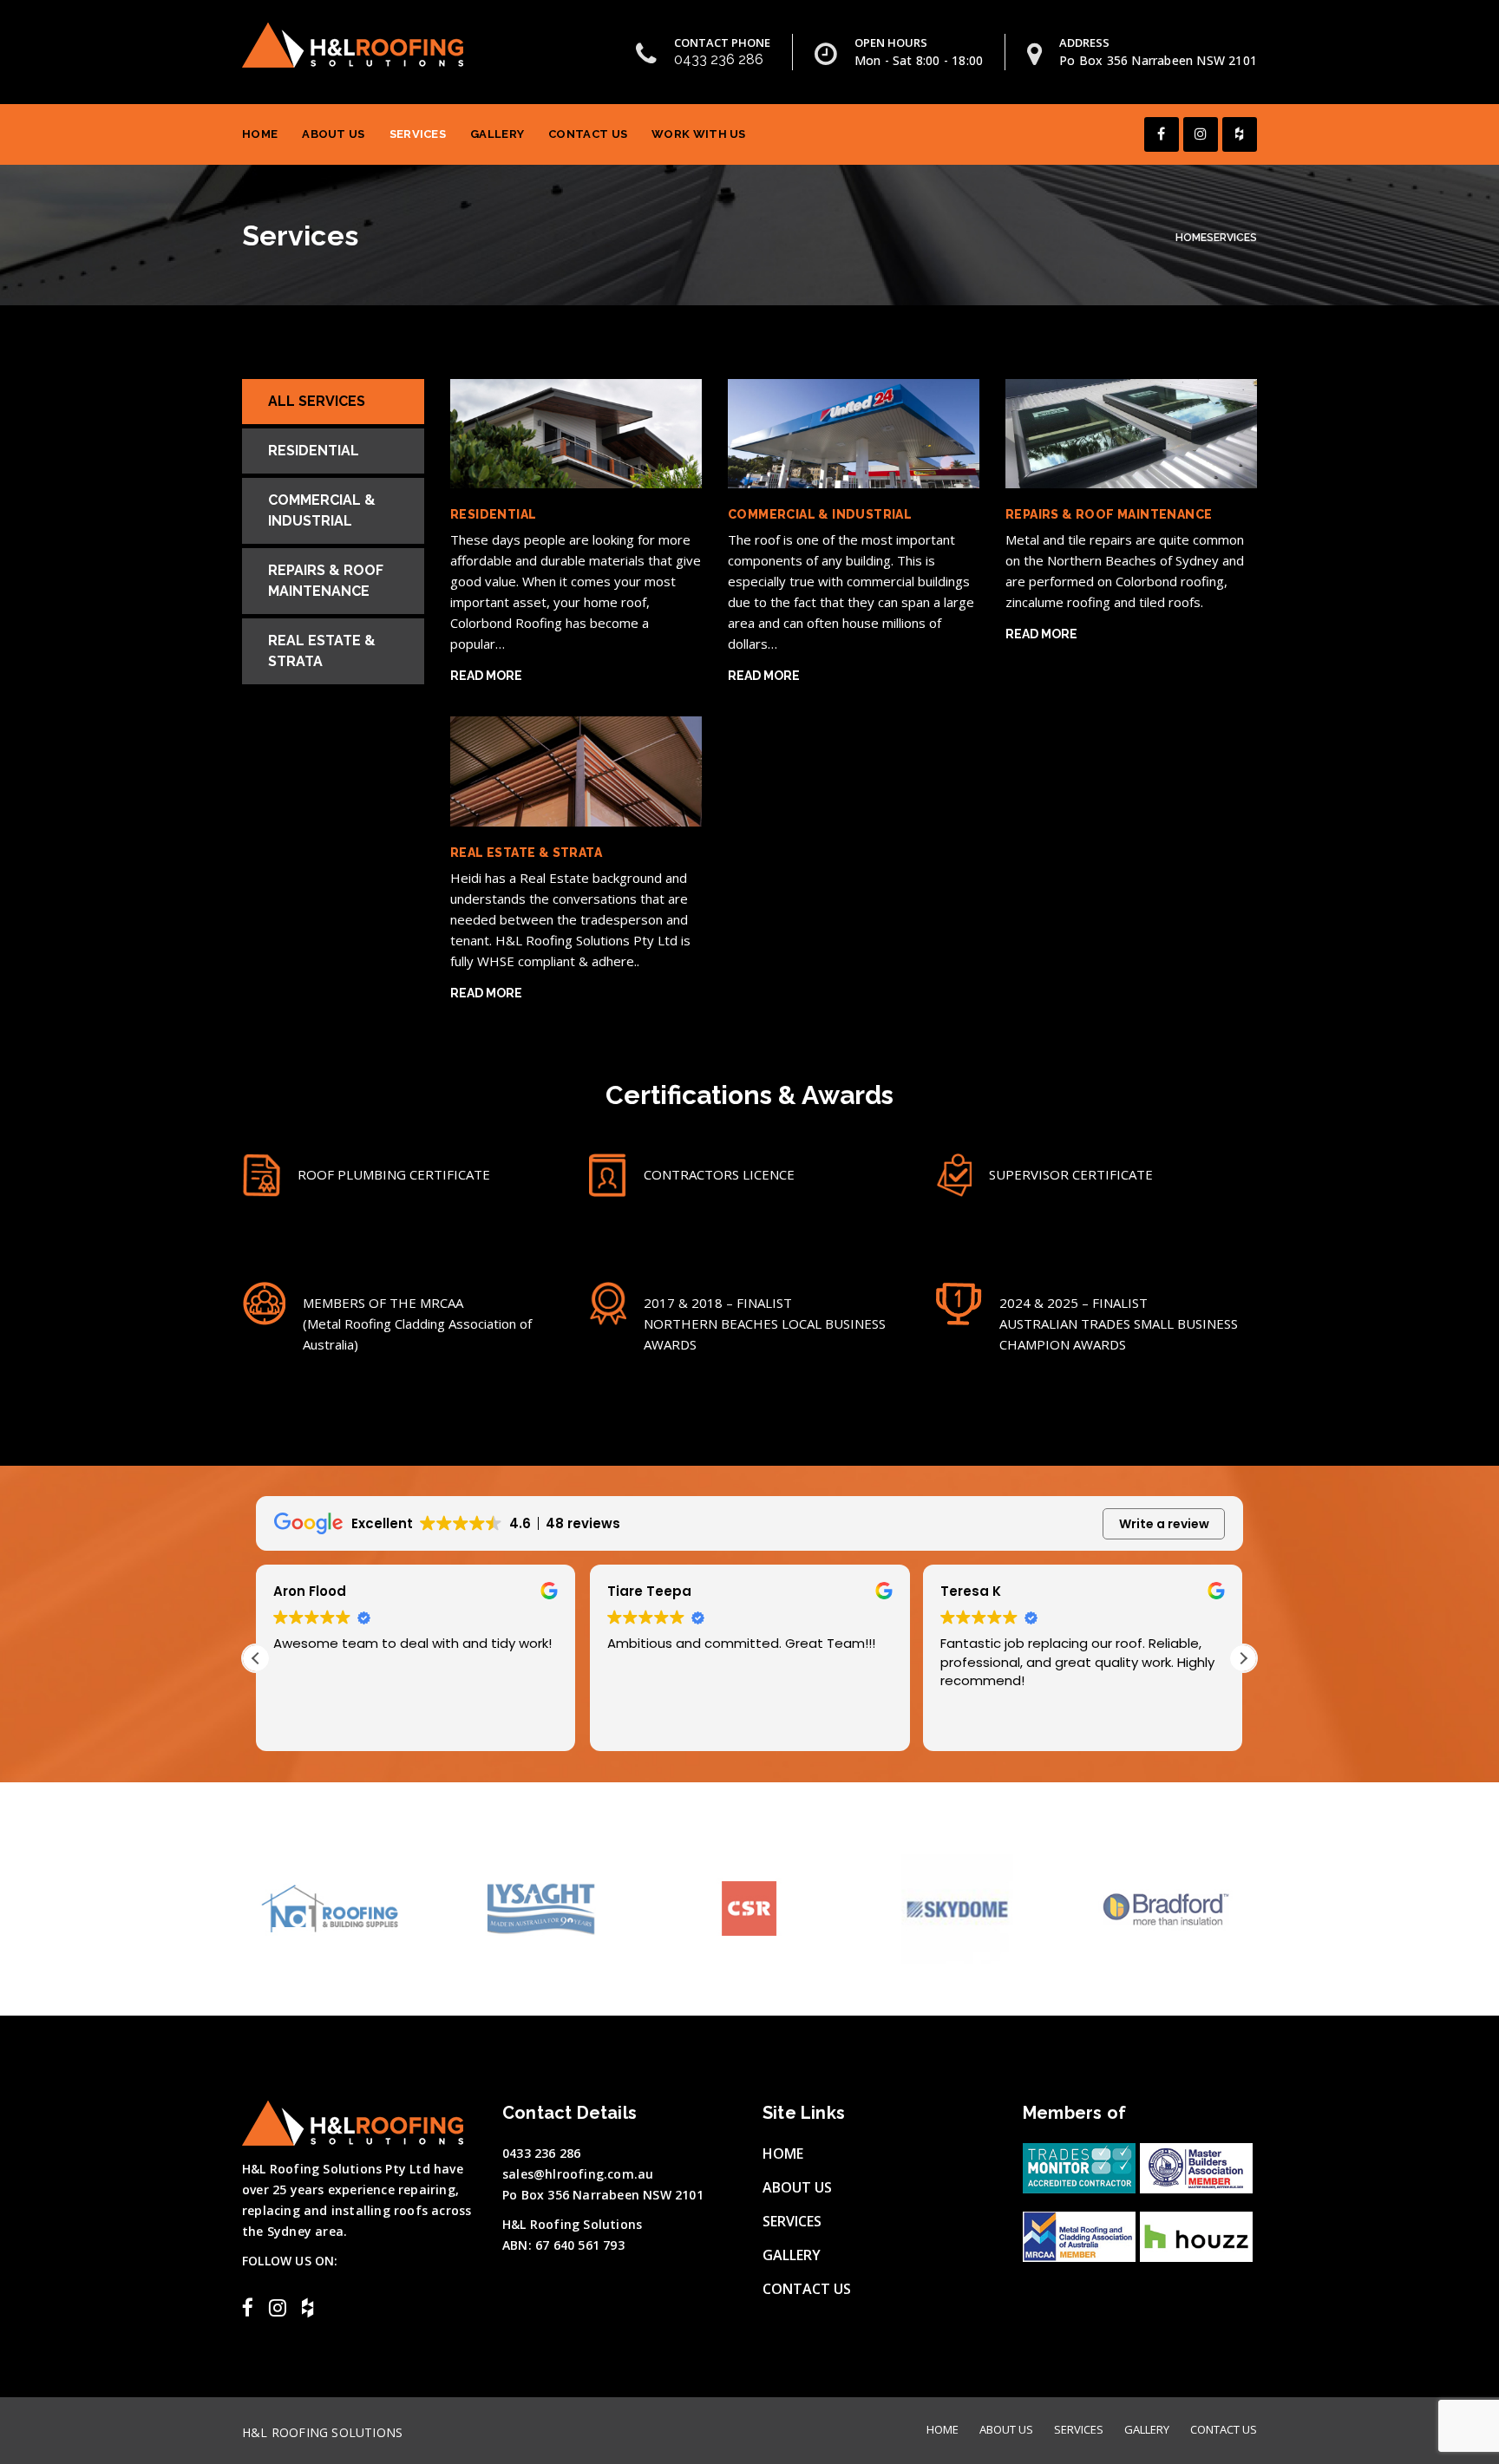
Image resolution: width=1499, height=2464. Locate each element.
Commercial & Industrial (322, 510)
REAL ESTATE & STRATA (526, 853)
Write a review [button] (1164, 1524)
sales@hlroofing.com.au (578, 2174)
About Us (333, 134)
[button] (1243, 1658)
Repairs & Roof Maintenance (326, 581)
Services (418, 134)
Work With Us (699, 134)
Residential (314, 451)
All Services (317, 401)
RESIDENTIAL (493, 514)
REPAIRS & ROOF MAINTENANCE (1109, 514)
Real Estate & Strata (322, 651)
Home (260, 134)
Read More (486, 676)
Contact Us (588, 134)
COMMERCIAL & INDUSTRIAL (820, 514)
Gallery (497, 134)
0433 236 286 (719, 59)
